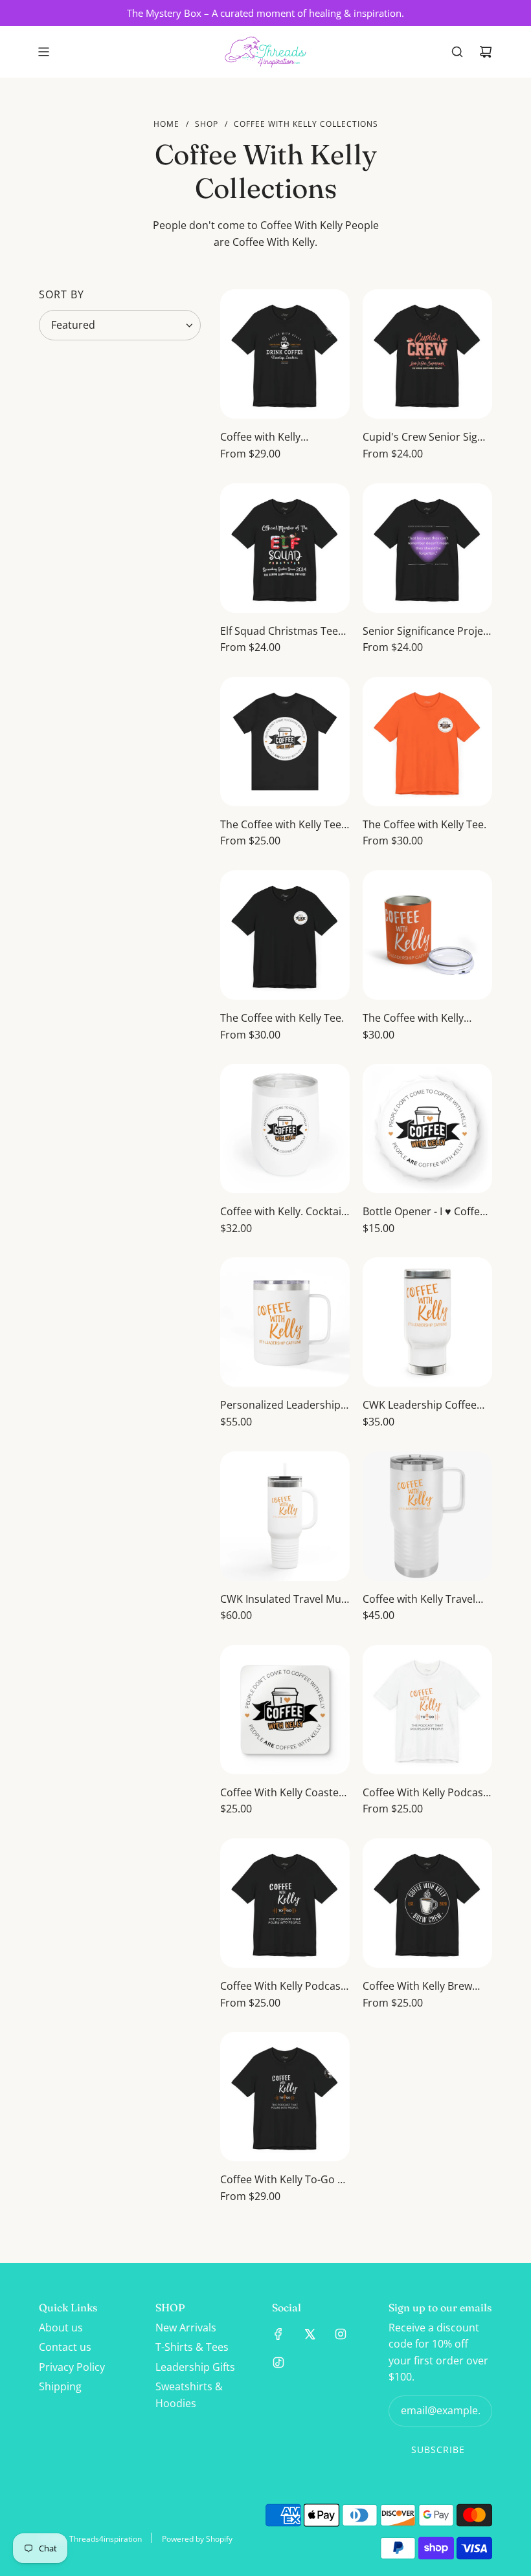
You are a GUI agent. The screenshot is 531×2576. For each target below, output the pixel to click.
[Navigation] (43, 52)
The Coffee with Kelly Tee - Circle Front (284, 825)
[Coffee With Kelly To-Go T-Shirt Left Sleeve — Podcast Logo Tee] (285, 2097)
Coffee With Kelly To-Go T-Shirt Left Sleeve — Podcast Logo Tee (283, 2180)
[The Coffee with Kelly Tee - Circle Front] (285, 742)
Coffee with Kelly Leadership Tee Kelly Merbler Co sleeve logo (276, 438)
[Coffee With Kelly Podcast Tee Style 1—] (427, 1710)
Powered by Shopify (197, 2539)
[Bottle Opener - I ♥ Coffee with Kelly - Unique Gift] (427, 1128)
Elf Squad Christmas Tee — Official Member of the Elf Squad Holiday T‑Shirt (281, 632)
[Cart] (486, 52)
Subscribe (438, 2449)
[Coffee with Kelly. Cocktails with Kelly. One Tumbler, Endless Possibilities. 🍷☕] (285, 1128)
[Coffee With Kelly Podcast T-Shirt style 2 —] (285, 1903)
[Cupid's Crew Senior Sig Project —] (427, 354)
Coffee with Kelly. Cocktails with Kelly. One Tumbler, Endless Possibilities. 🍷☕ (285, 1212)
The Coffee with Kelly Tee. (424, 824)
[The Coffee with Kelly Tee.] (427, 742)
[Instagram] (341, 2334)
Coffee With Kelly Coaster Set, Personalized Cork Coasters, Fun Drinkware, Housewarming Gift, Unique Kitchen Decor (282, 1793)
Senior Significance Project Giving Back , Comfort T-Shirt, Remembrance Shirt (427, 632)
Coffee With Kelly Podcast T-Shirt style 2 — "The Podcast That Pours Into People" (282, 1987)
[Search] (457, 52)
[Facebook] (278, 2334)
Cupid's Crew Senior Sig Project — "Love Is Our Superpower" (420, 438)
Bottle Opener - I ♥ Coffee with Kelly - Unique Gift (424, 1212)
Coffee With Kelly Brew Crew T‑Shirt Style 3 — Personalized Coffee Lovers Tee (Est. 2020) (417, 1987)
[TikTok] (278, 2362)
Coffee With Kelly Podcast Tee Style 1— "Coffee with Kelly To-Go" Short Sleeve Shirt (425, 1793)
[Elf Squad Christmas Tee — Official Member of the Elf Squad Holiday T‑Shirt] (285, 548)
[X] (310, 2334)
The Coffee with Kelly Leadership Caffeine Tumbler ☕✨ (413, 1019)
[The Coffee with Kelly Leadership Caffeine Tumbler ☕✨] (427, 935)
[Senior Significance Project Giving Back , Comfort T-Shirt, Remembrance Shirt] (427, 548)
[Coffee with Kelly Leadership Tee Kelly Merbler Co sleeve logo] (285, 354)
